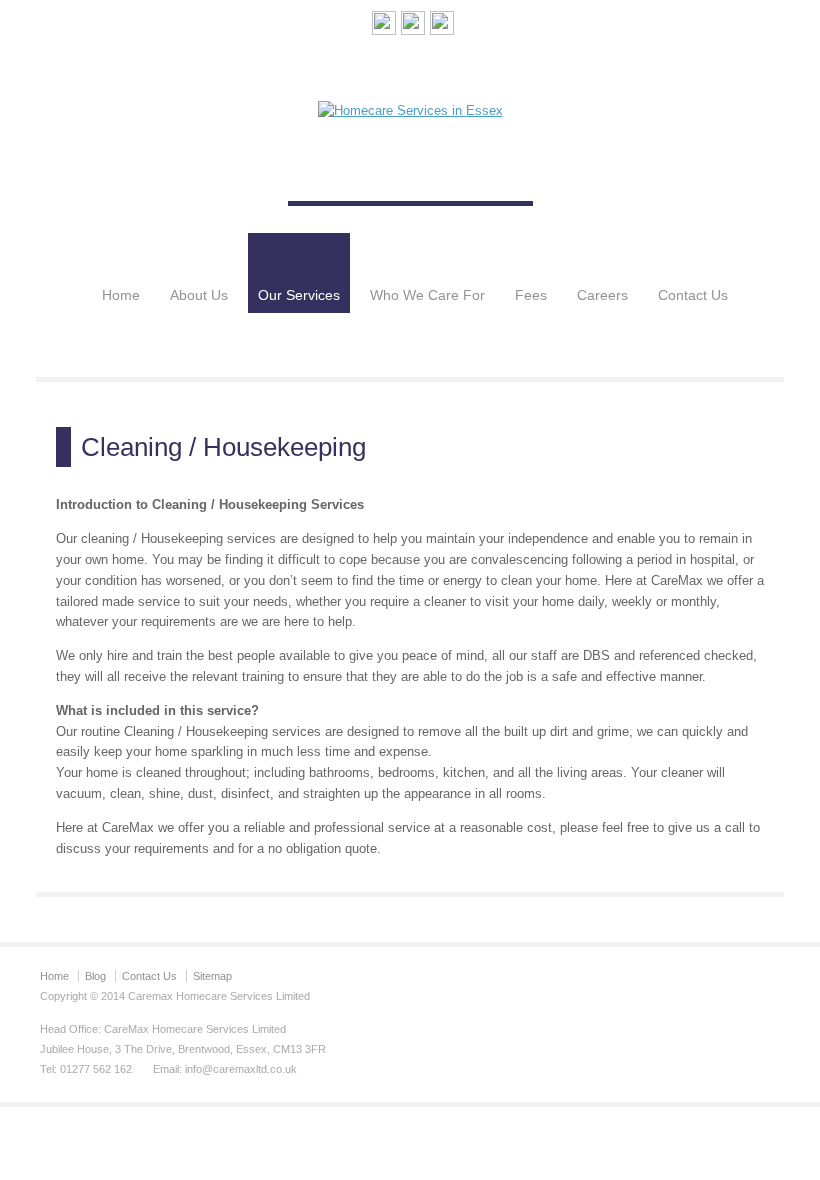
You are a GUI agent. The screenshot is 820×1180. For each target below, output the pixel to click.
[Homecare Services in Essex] (410, 110)
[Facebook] (413, 26)
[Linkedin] (442, 26)
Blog (95, 976)
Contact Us (693, 295)
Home (121, 295)
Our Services (299, 295)
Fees (531, 295)
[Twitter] (384, 26)
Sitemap (212, 976)
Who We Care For (427, 295)
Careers (602, 295)
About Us (199, 295)
